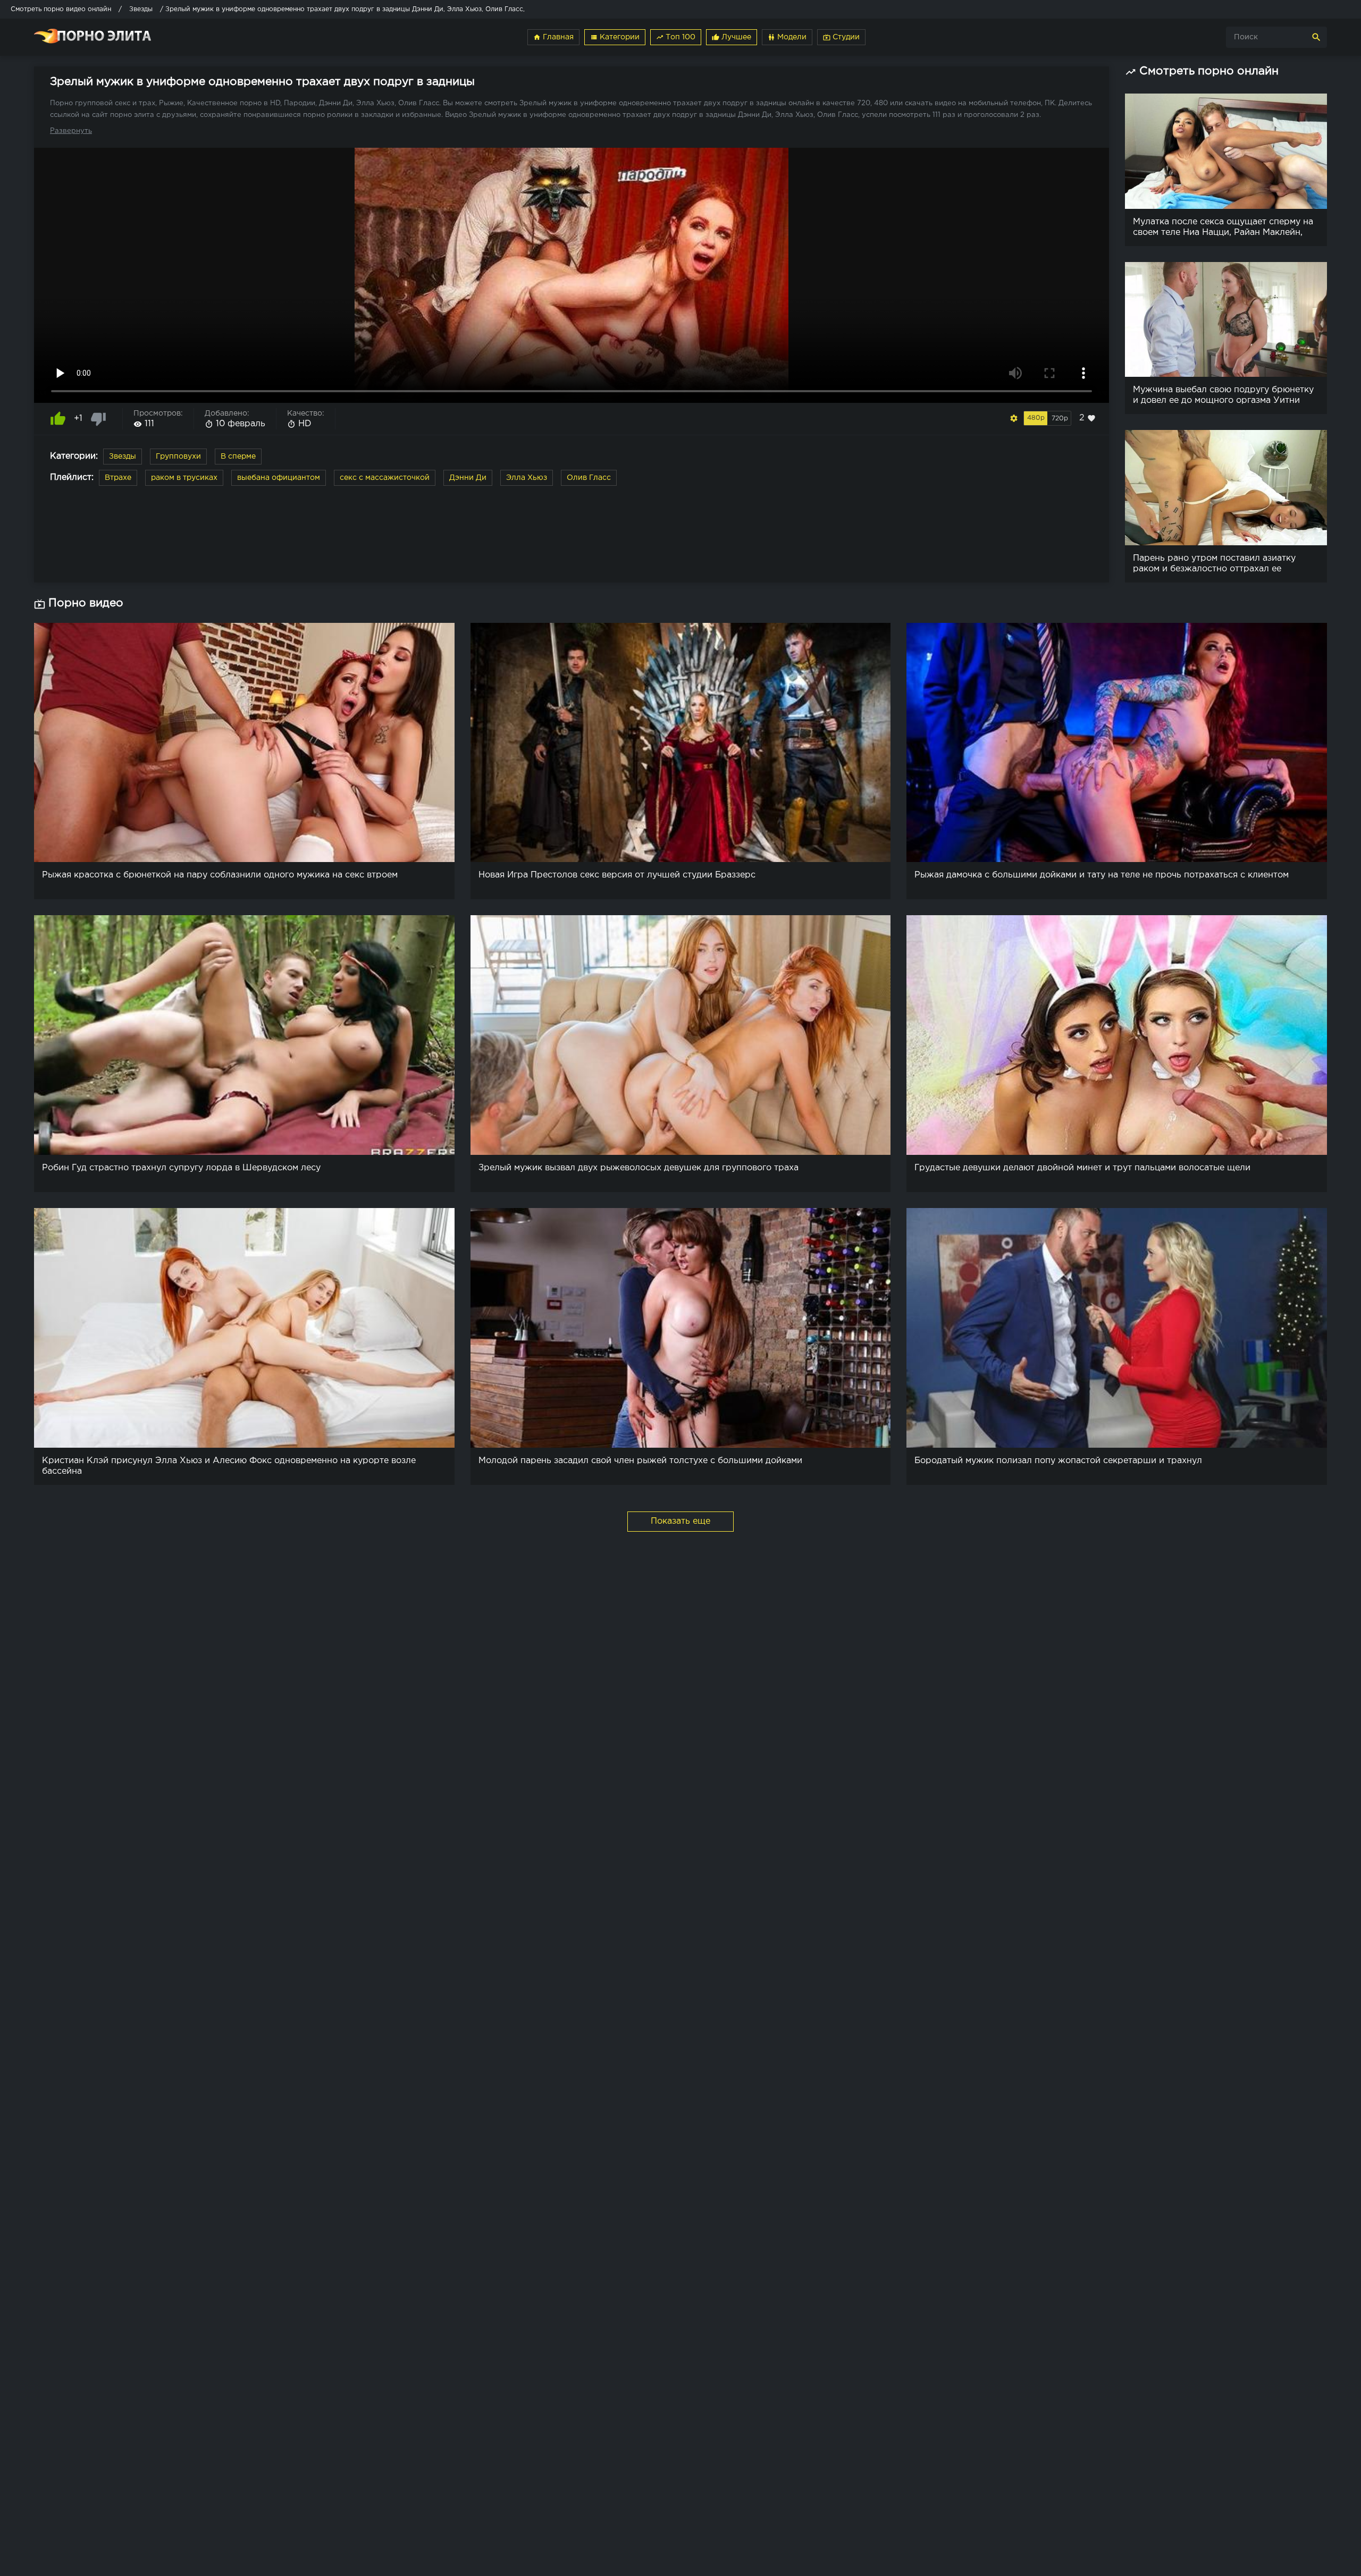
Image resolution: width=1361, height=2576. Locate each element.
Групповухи (178, 457)
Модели (787, 37)
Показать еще (680, 1521)
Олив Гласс (589, 478)
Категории (615, 37)
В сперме (238, 457)
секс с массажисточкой (385, 478)
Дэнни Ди (468, 478)
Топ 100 (676, 37)
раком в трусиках (184, 478)
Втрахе (118, 478)
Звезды (123, 457)
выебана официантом (279, 478)
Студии (841, 37)
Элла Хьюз (527, 478)
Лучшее (732, 37)
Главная (553, 37)
